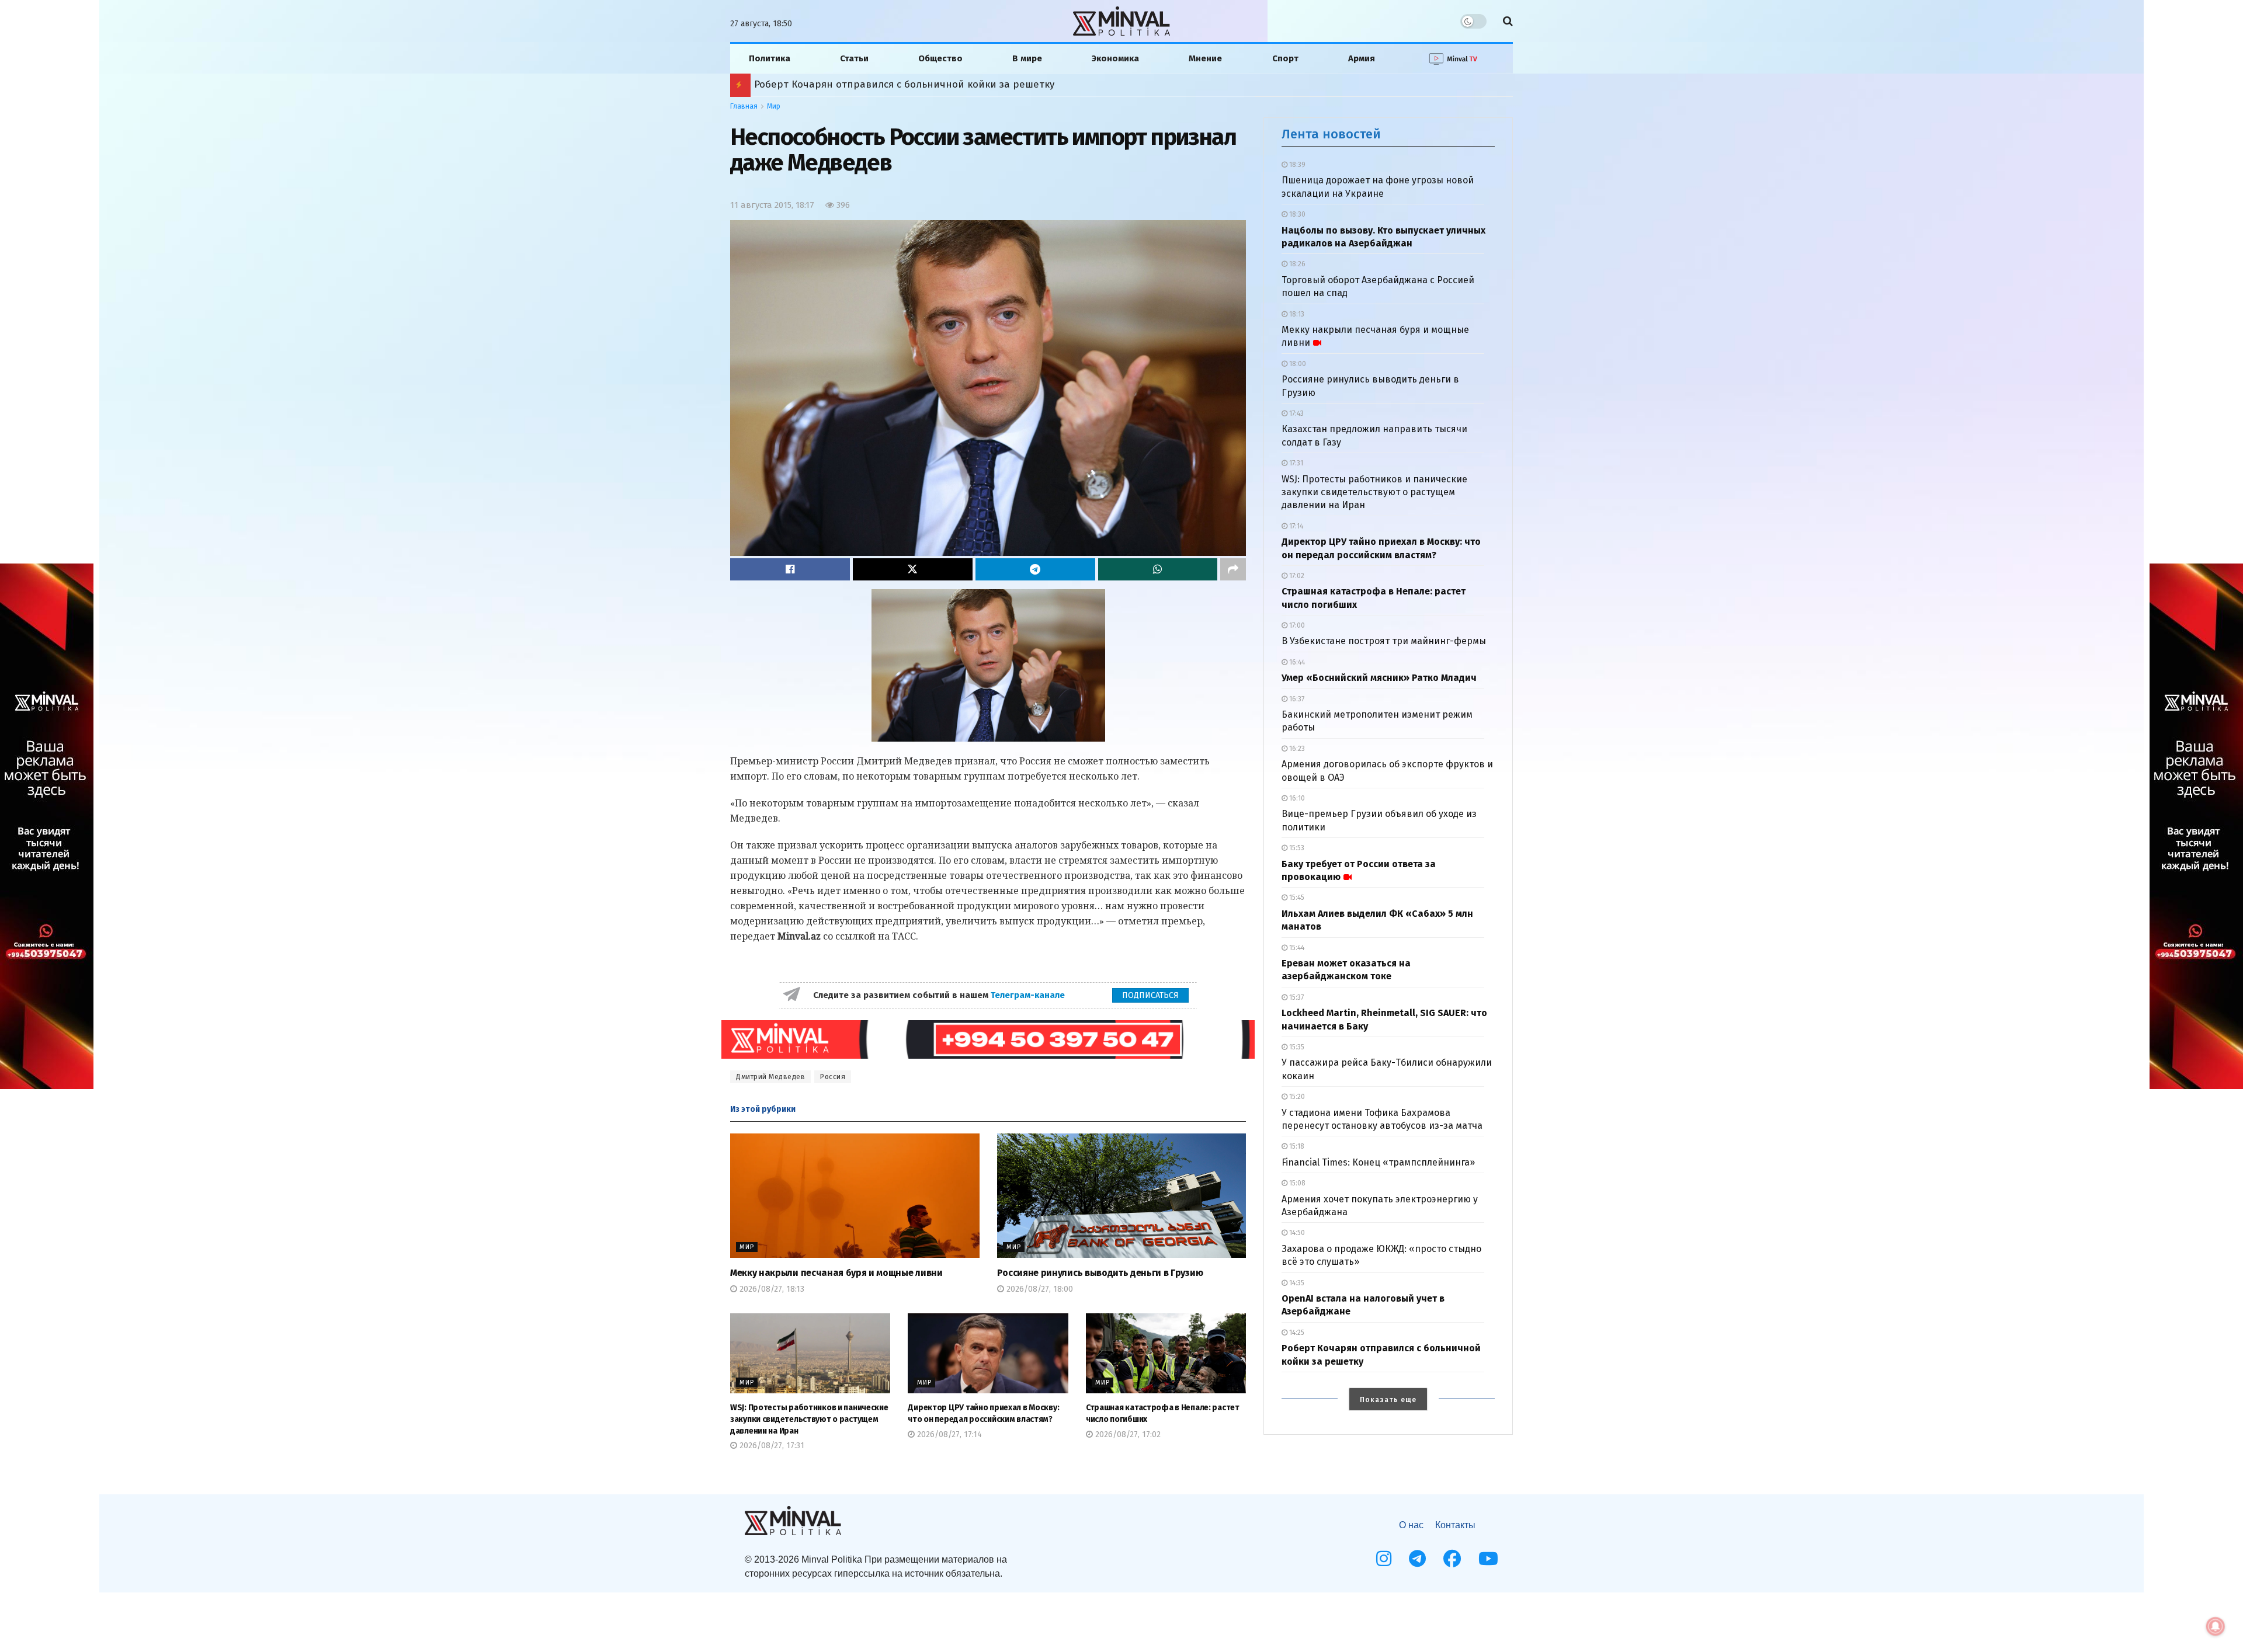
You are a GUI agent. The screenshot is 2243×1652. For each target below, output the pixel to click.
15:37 (1296, 997)
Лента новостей (1331, 134)
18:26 (1296, 264)
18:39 (1296, 165)
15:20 (1296, 1097)
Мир (774, 106)
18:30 (1296, 214)
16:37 (1296, 699)
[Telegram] (1417, 1559)
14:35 (1296, 1283)
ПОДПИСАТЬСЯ (1150, 995)
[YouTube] (1488, 1559)
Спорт (1285, 58)
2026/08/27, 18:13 (771, 1289)
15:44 (1296, 948)
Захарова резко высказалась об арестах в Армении (869, 84)
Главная (744, 106)
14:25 (1296, 1333)
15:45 (1296, 898)
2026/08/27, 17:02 (1127, 1434)
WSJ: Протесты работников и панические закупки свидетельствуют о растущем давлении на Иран (809, 1419)
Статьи (854, 58)
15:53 (1296, 848)
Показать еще (1388, 1400)
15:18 (1296, 1146)
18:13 (1296, 314)
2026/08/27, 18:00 (1039, 1289)
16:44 (1296, 662)
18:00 (1297, 364)
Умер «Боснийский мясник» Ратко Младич (1379, 678)
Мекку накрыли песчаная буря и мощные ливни (836, 1273)
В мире (1027, 58)
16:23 (1296, 749)
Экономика (1115, 58)
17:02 (1296, 576)
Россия (833, 1077)
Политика (770, 58)
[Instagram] (1384, 1559)
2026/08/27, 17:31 (771, 1446)
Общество (940, 58)
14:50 (1296, 1233)
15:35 (1296, 1047)
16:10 (1296, 798)
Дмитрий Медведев (770, 1077)
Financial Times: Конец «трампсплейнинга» (1378, 1162)
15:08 (1296, 1183)
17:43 (1296, 413)
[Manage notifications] (2216, 1626)
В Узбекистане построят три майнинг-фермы (1384, 641)
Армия (1362, 58)
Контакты (1455, 1525)
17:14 (1295, 526)
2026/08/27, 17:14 (948, 1434)
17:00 (1296, 625)
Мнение (1205, 58)
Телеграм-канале (1029, 995)
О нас (1411, 1525)
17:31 (1295, 463)
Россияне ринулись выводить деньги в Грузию (1100, 1273)
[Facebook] (1452, 1559)
